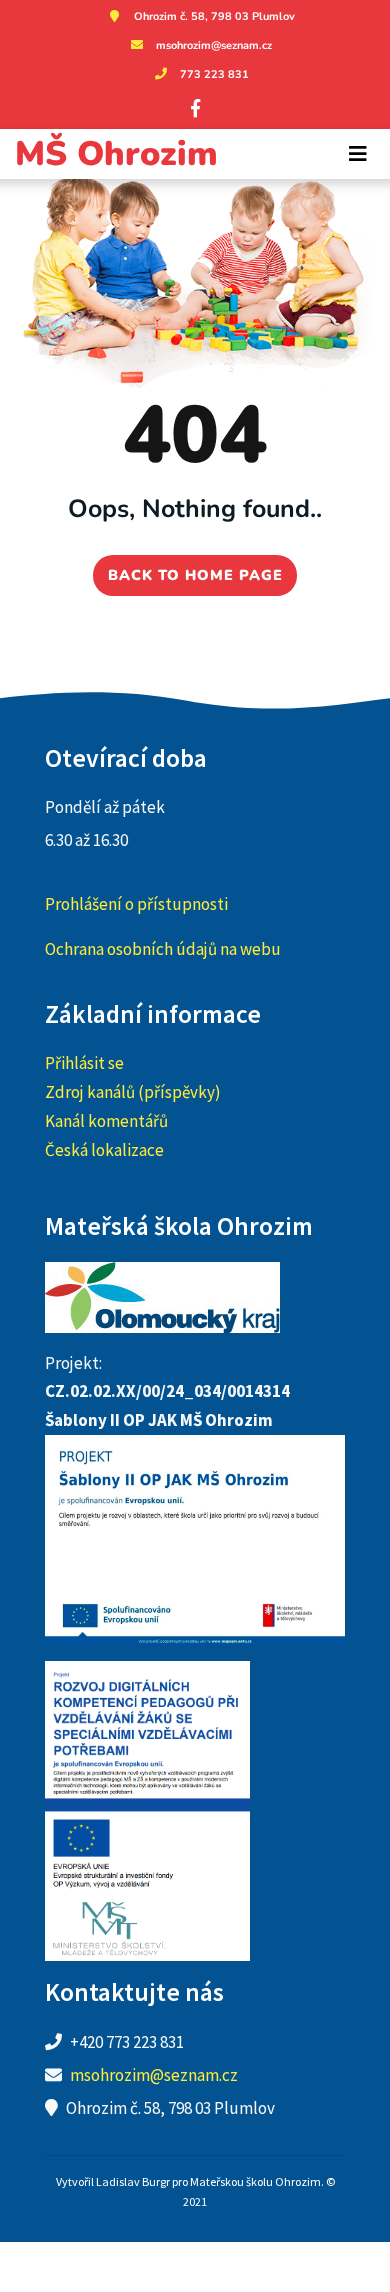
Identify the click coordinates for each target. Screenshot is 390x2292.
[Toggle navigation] (358, 154)
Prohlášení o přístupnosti (136, 904)
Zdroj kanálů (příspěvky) (133, 1092)
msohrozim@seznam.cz (214, 45)
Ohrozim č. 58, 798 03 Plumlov (214, 16)
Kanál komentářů (106, 1121)
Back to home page (195, 575)
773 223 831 (214, 74)
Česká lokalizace (104, 1150)
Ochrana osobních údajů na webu (163, 949)
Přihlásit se (84, 1063)
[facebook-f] (195, 108)
